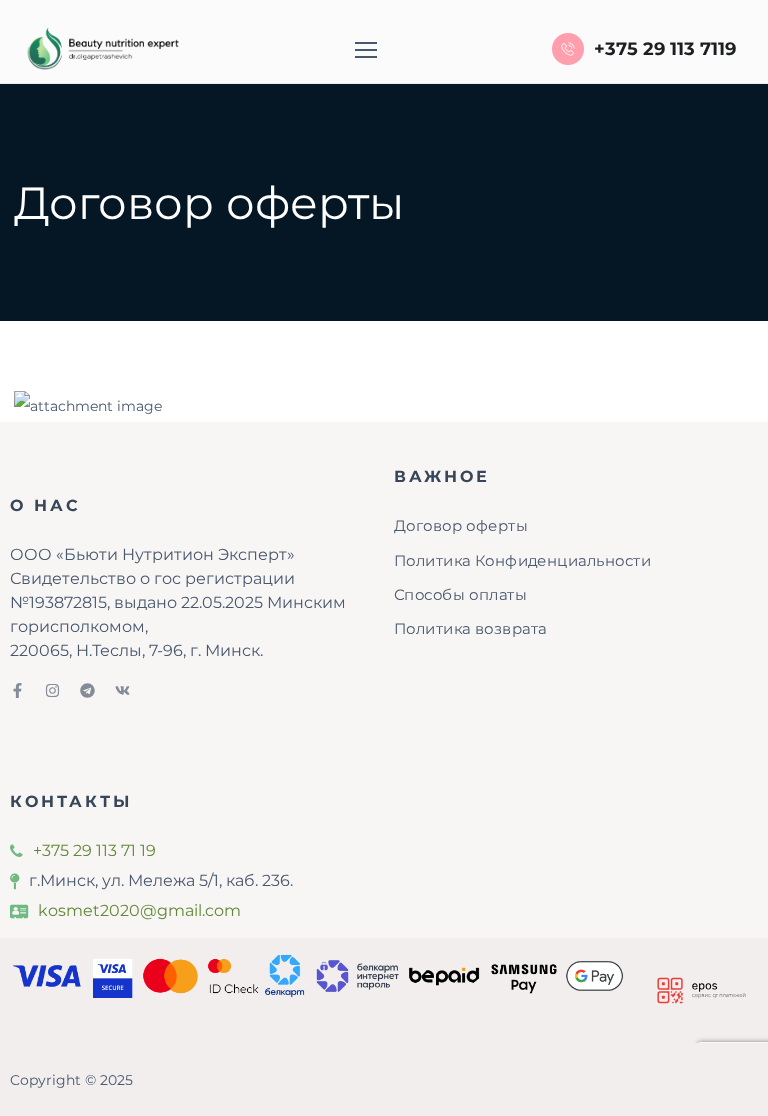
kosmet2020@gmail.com (139, 910)
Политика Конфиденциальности (522, 560)
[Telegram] (87, 690)
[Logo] (101, 49)
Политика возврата (470, 628)
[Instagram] (52, 690)
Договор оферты (461, 526)
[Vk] (122, 690)
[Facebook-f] (17, 690)
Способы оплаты (460, 594)
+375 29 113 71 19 (94, 850)
